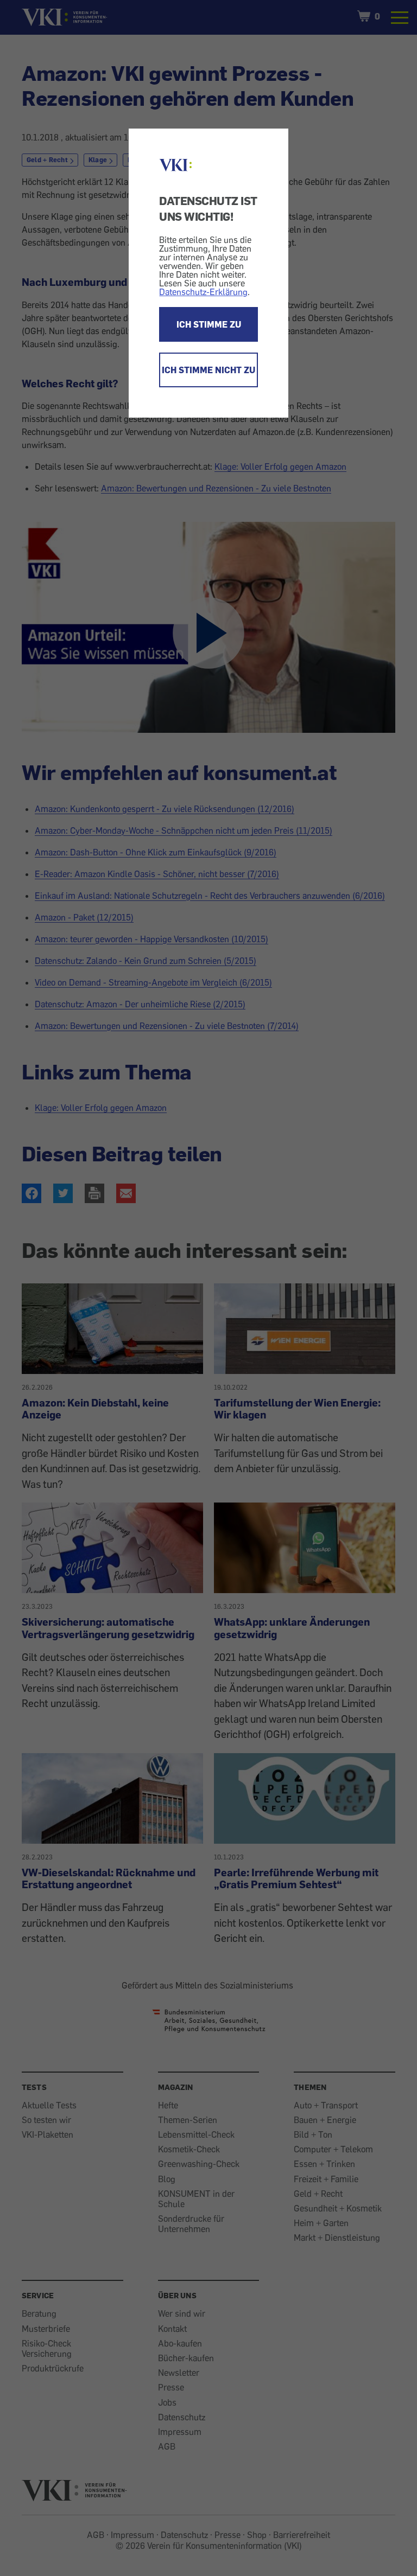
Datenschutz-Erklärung (203, 292)
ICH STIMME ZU (209, 324)
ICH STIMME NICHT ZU (208, 370)
